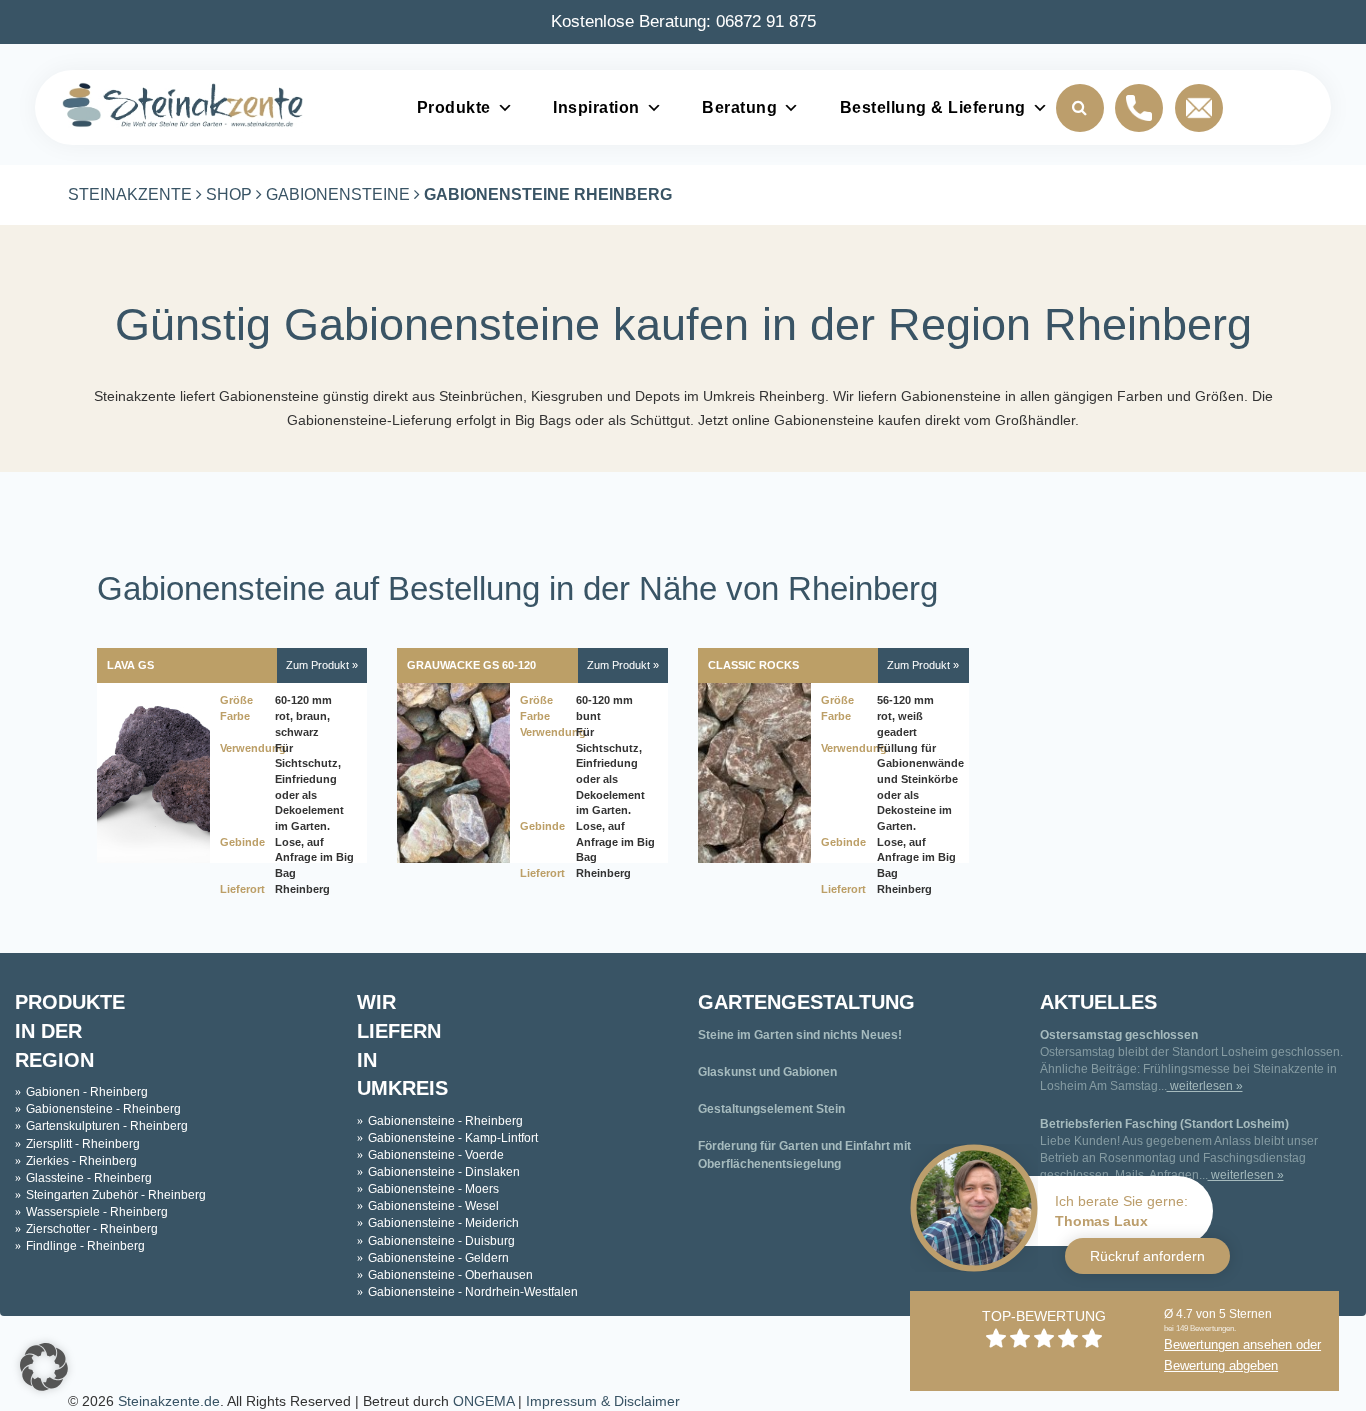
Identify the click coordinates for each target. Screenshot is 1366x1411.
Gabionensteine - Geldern (438, 1258)
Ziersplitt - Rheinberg (83, 1144)
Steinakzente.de (169, 1401)
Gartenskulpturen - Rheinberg (107, 1126)
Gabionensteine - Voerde (436, 1155)
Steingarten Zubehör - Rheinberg (116, 1195)
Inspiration (596, 107)
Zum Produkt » (322, 665)
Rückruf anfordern (1147, 1256)
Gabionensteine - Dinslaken (444, 1172)
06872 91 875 (766, 21)
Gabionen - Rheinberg (87, 1092)
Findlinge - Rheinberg (85, 1246)
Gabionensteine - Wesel (433, 1206)
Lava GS (130, 665)
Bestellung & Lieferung (933, 107)
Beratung (739, 107)
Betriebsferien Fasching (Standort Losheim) (1164, 1124)
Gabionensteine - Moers (433, 1189)
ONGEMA (483, 1401)
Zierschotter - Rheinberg (92, 1229)
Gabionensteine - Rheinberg (103, 1109)
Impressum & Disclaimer (603, 1401)
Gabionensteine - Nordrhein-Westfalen (473, 1292)
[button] (44, 1367)
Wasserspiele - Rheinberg (97, 1212)
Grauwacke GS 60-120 (471, 665)
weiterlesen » (1205, 1086)
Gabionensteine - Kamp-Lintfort (453, 1138)
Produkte (454, 107)
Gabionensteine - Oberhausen (450, 1275)
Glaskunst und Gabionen (767, 1072)
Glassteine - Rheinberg (89, 1178)
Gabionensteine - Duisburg (441, 1241)
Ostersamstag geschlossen (1119, 1035)
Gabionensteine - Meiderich (443, 1223)
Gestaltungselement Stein (771, 1109)
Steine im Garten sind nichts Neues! (800, 1035)
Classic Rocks (753, 665)
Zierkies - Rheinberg (81, 1161)
